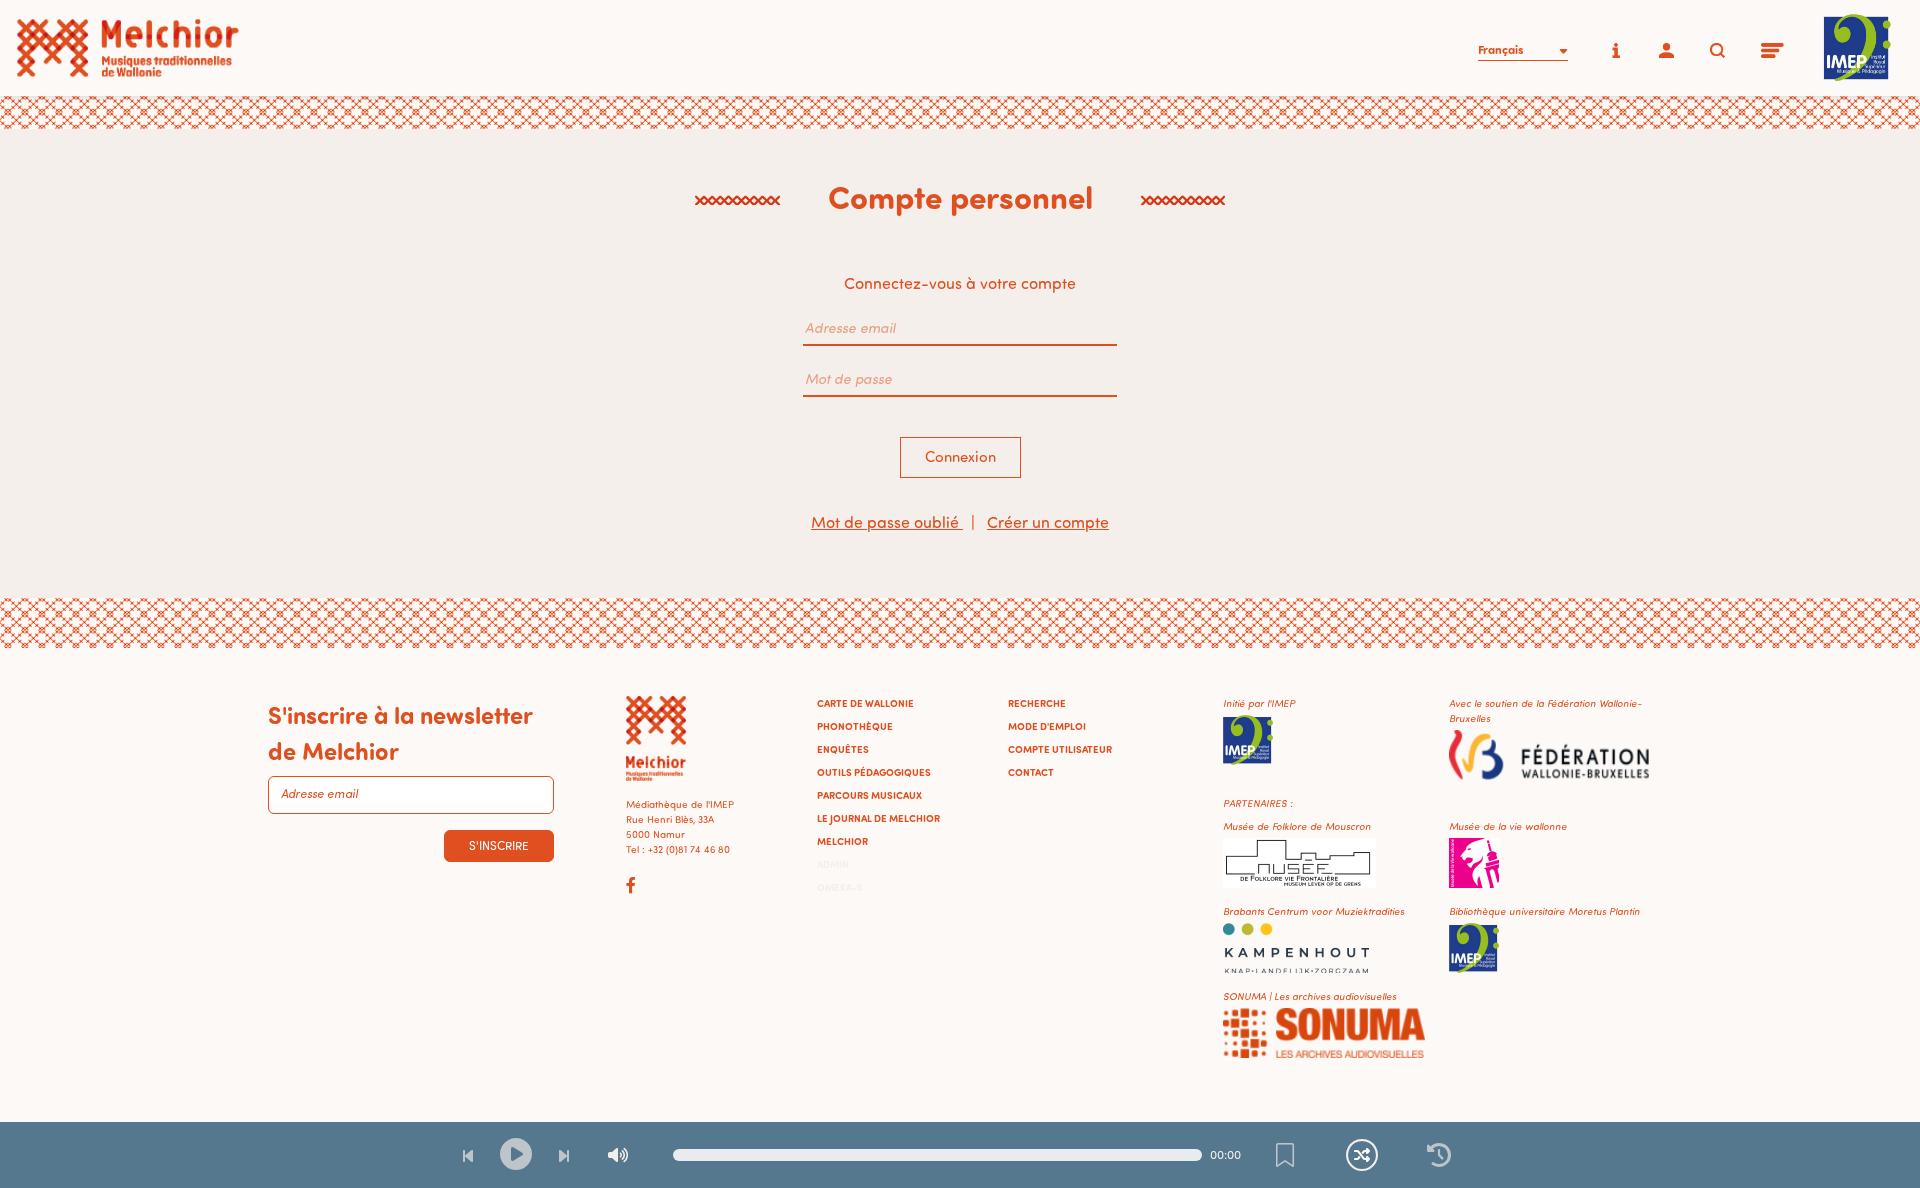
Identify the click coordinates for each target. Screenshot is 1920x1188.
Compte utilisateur (1060, 749)
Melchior (842, 841)
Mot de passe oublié (887, 522)
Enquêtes (843, 749)
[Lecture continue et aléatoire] (1362, 1155)
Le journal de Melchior (878, 818)
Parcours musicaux (869, 795)
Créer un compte (1048, 522)
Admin (833, 864)
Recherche (1037, 703)
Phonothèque (855, 726)
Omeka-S (840, 887)
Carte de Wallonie (865, 703)
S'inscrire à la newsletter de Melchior (400, 732)
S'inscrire (499, 845)
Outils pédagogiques (874, 772)
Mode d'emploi (1047, 726)
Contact (1031, 772)
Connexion (960, 456)
